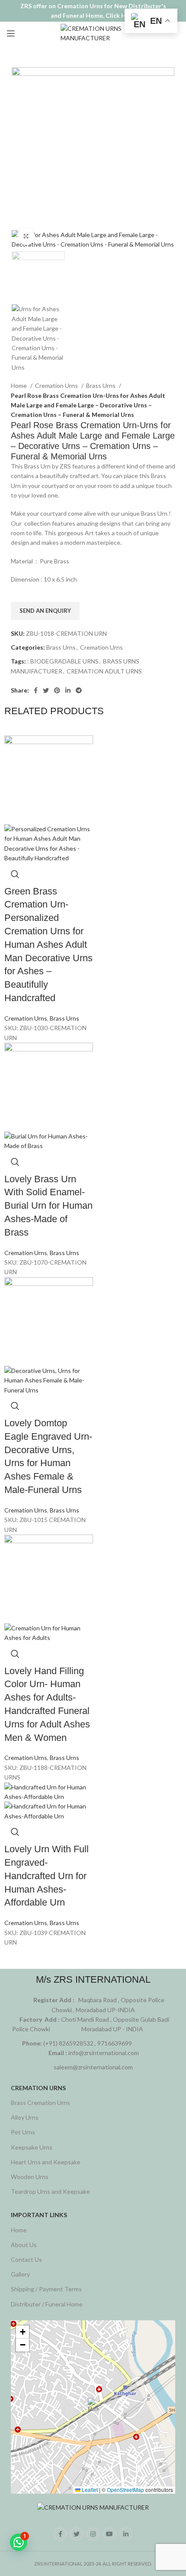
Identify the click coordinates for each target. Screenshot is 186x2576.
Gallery (20, 2274)
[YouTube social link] (109, 2534)
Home (19, 385)
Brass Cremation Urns (40, 2103)
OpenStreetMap (125, 2490)
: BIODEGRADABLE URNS (63, 661)
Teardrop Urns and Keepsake (50, 2191)
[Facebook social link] (36, 690)
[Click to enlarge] (26, 236)
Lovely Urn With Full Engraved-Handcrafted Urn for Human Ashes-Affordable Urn (46, 1876)
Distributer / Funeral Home (47, 2304)
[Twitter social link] (46, 690)
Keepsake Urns (32, 2147)
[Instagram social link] (93, 2534)
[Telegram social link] (79, 690)
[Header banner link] (80, 11)
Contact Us (26, 2259)
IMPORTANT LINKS (39, 2215)
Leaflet (89, 2490)
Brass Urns (101, 385)
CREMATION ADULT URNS (104, 671)
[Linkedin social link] (68, 690)
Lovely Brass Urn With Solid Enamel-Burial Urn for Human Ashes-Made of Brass (48, 1206)
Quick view (15, 874)
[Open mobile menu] (11, 33)
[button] (93, 2407)
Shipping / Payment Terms (46, 2289)
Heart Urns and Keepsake (46, 2162)
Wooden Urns (30, 2177)
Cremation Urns (57, 385)
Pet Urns (23, 2132)
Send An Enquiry (45, 611)
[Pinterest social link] (57, 690)
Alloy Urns (25, 2117)
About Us (24, 2245)
